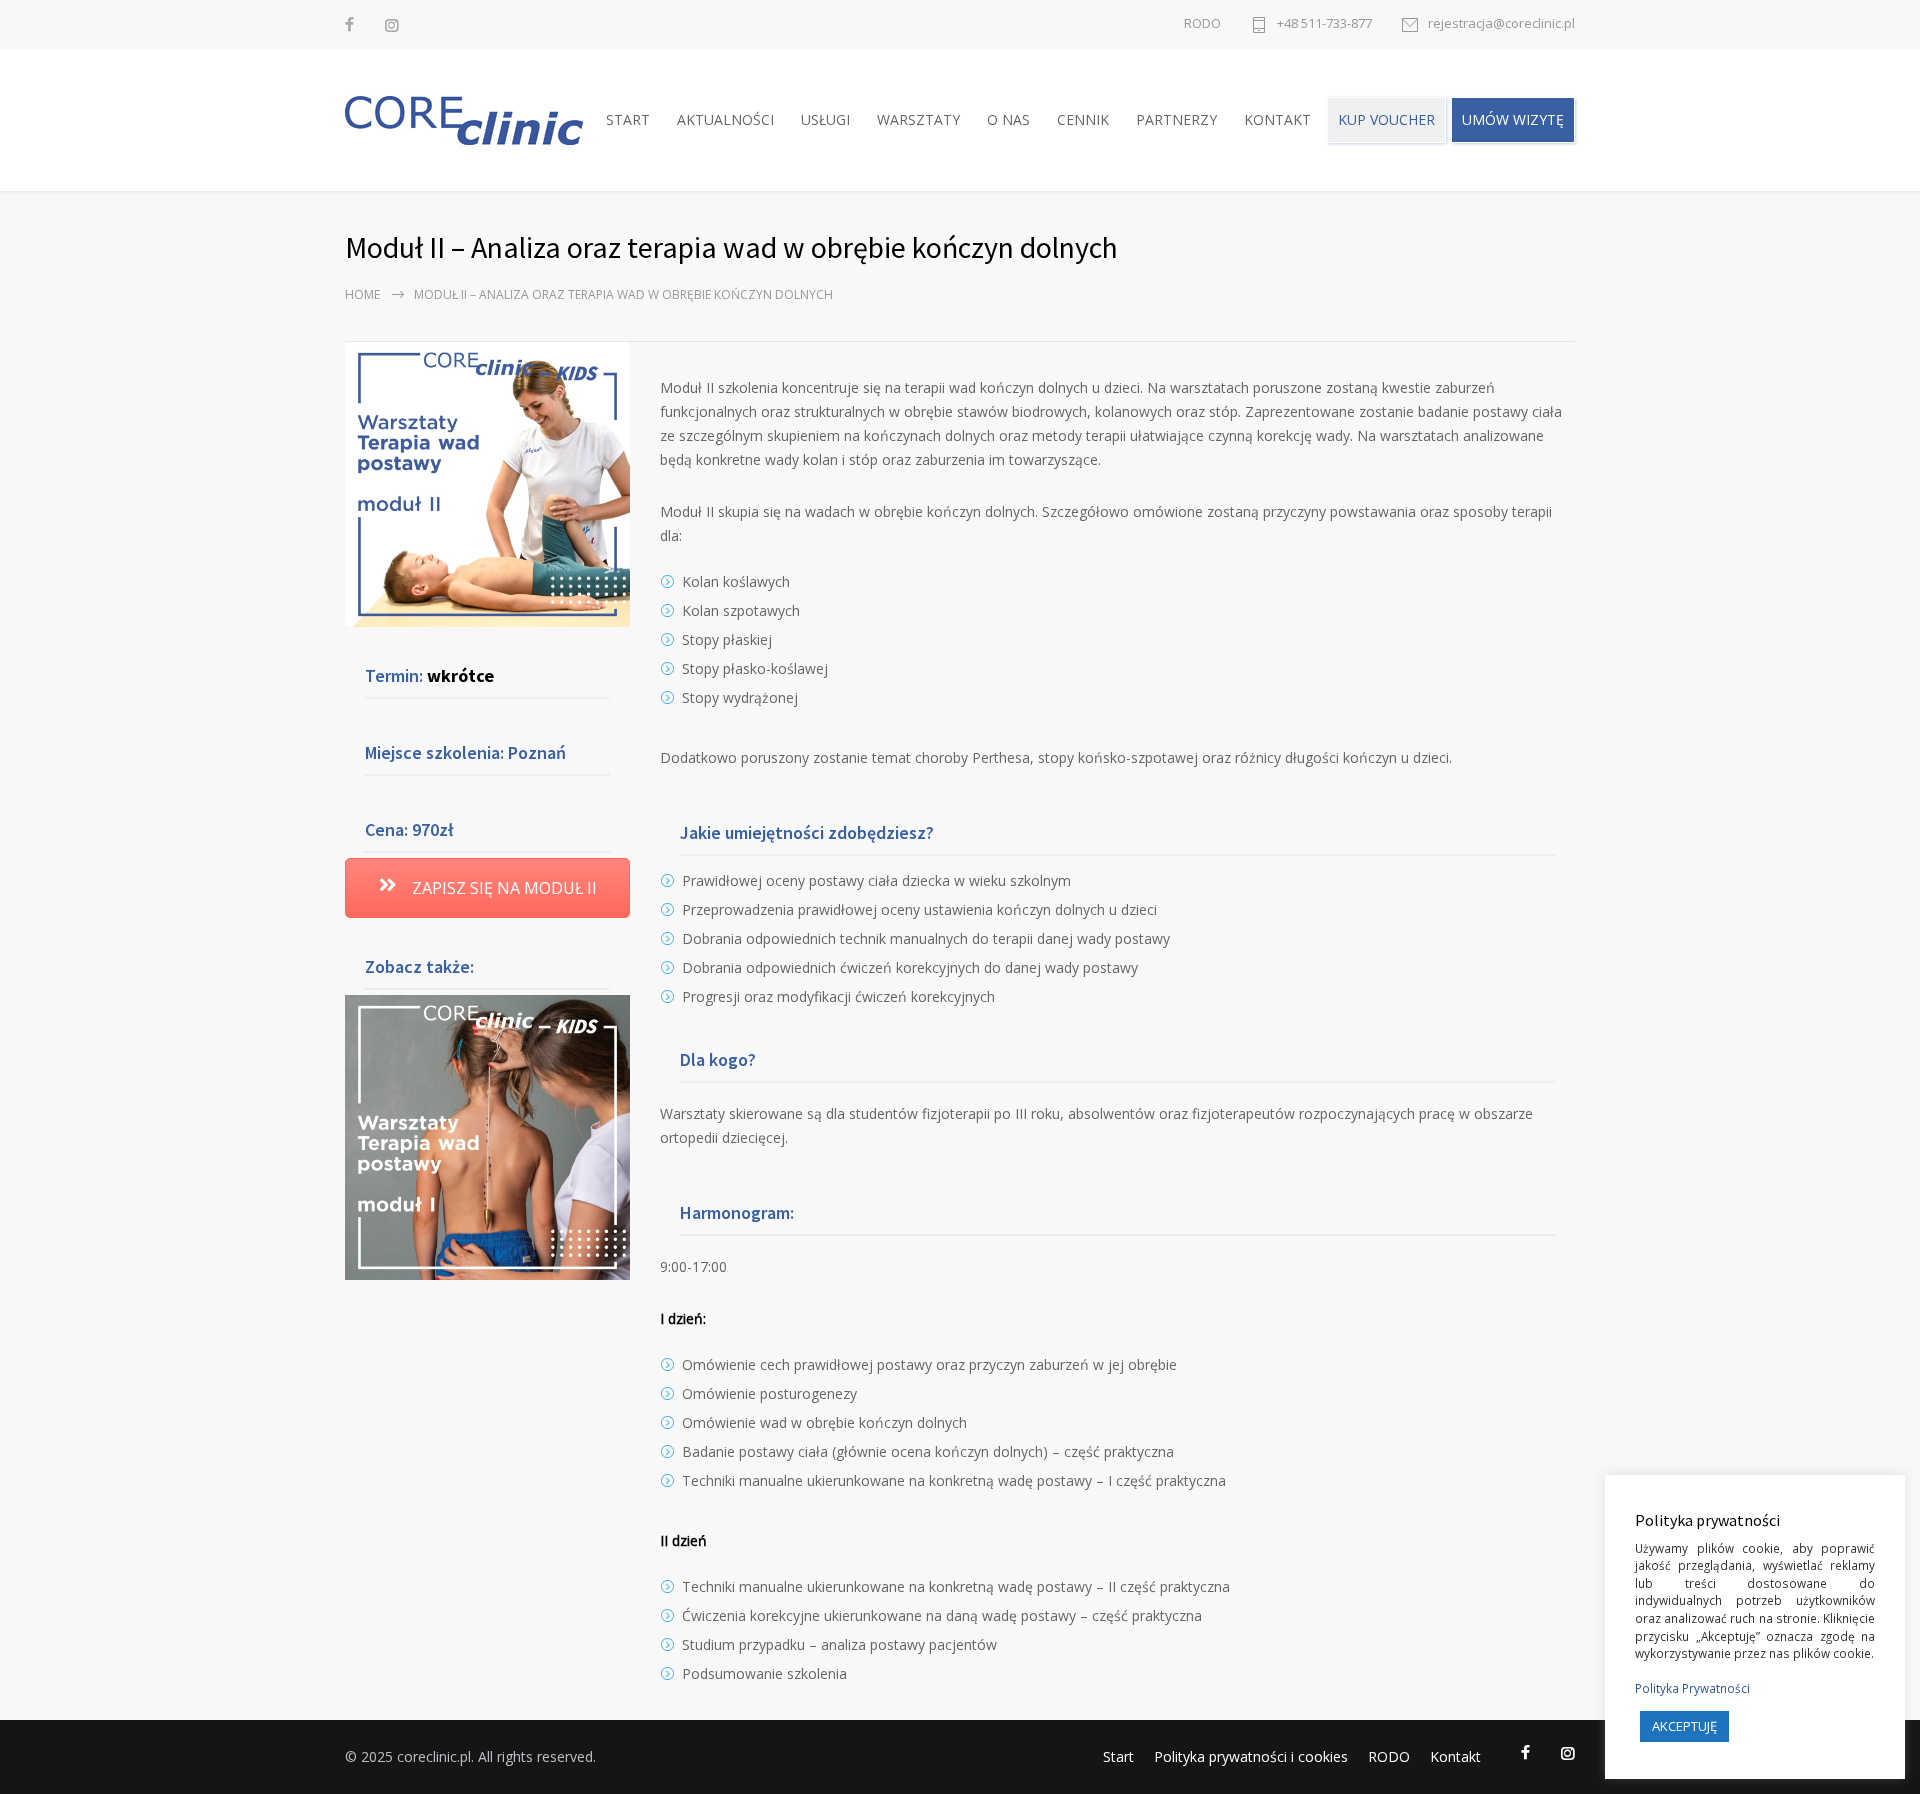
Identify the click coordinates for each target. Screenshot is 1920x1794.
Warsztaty (918, 119)
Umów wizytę (1513, 119)
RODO (1202, 23)
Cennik (1083, 119)
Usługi (825, 119)
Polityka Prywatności (1692, 1688)
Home (362, 294)
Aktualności (725, 119)
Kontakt (1277, 119)
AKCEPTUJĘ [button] (1684, 1726)
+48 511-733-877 (1324, 24)
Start (628, 119)
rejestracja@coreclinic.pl (1501, 24)
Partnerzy (1176, 119)
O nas (1008, 119)
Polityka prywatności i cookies (1251, 1756)
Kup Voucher (1386, 119)
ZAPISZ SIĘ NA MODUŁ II (502, 888)
